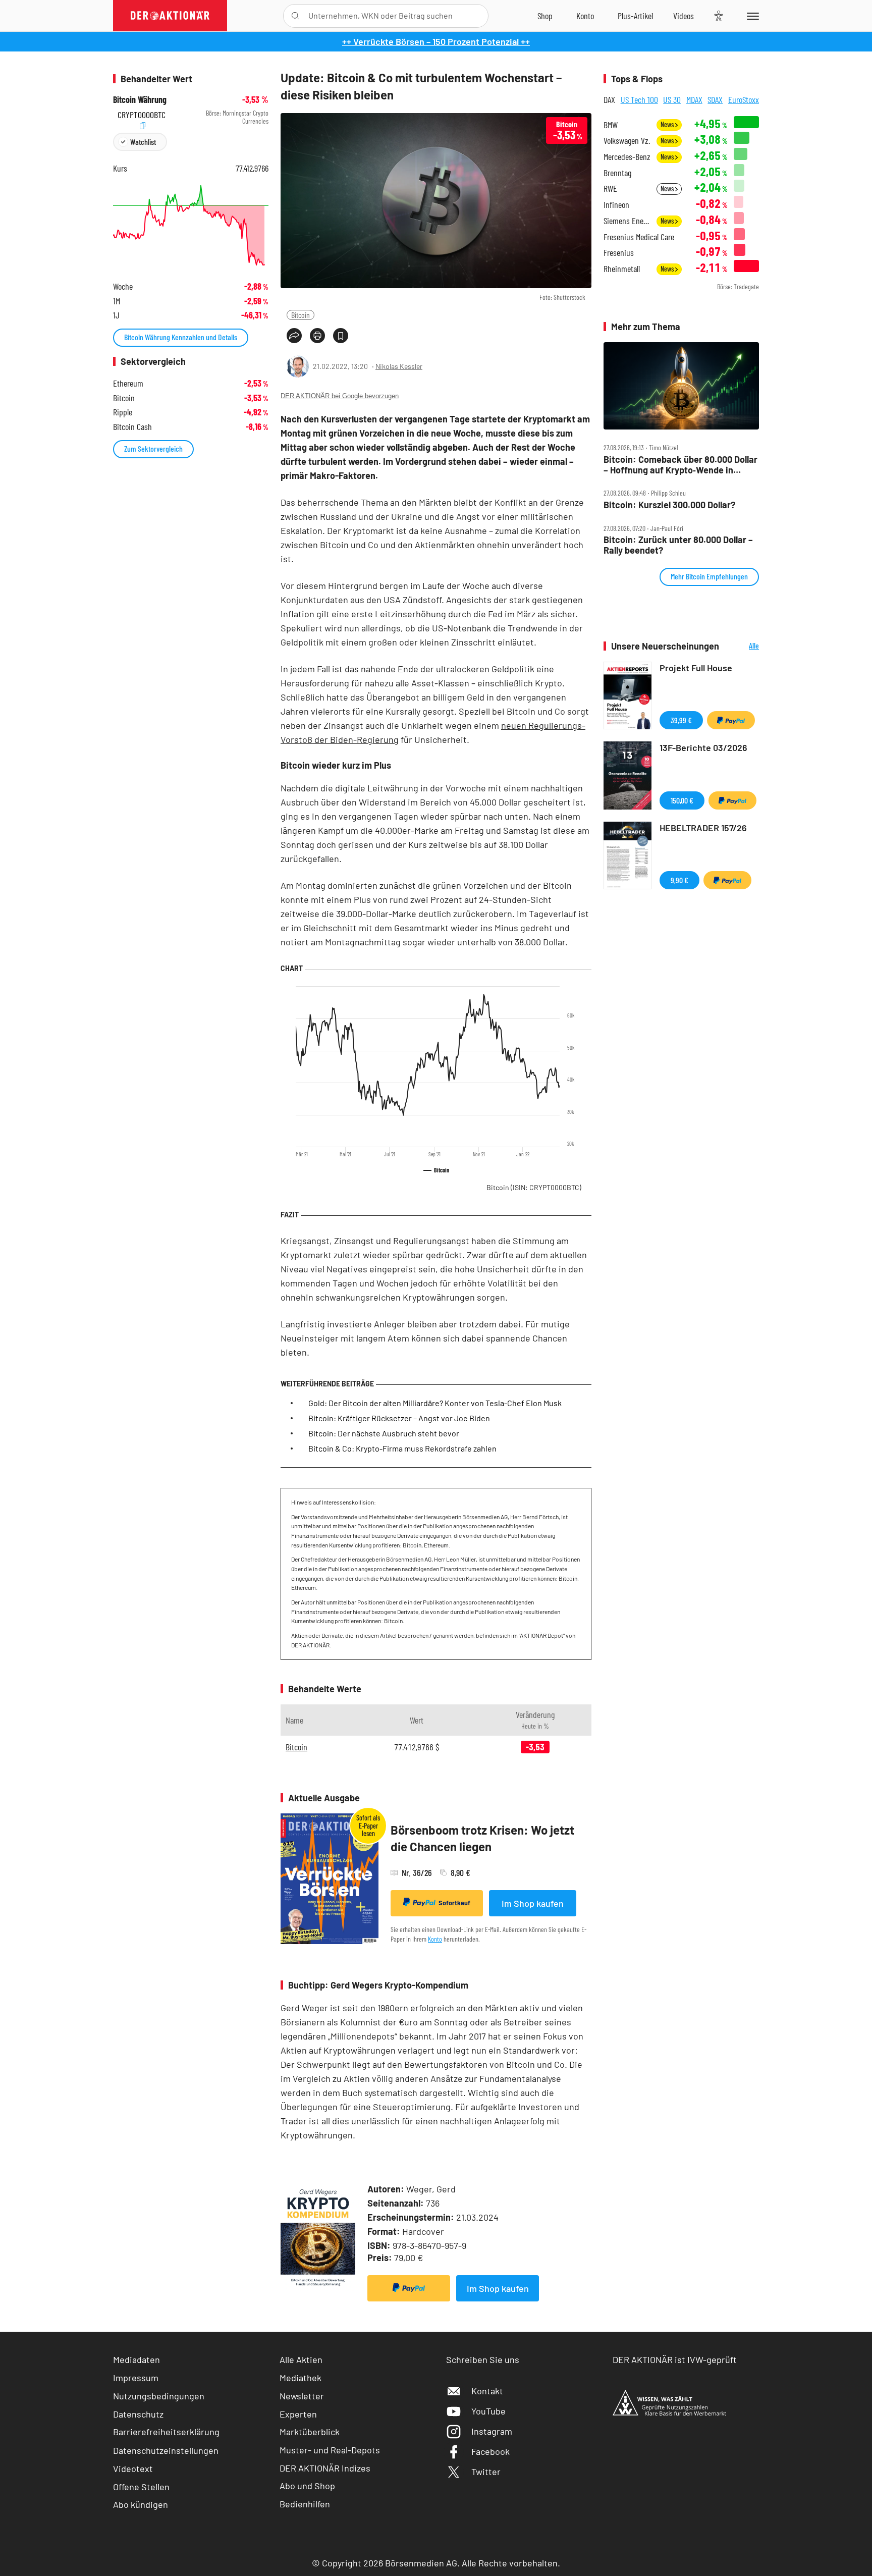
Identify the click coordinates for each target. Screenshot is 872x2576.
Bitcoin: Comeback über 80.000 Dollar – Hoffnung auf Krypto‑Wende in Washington (680, 465)
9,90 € (679, 880)
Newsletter (302, 2396)
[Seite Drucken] (317, 336)
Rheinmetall (622, 269)
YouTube (488, 2411)
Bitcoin (301, 315)
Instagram (492, 2431)
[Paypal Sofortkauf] (409, 2288)
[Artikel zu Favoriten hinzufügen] (341, 336)
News (668, 124)
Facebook (490, 2451)
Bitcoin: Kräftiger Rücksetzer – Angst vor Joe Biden (399, 1418)
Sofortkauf (454, 1903)
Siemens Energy (627, 221)
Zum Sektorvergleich (153, 448)
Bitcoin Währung (140, 100)
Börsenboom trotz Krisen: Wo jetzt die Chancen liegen (482, 1838)
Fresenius (619, 253)
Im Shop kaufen (533, 1903)
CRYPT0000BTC (142, 113)
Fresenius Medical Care (639, 237)
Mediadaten (137, 2359)
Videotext (133, 2468)
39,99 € (681, 720)
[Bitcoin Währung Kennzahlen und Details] (191, 225)
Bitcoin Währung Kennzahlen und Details (181, 337)
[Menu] (751, 16)
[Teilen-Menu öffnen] (294, 336)
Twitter (486, 2472)
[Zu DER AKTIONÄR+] (635, 16)
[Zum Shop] (545, 16)
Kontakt (487, 2391)
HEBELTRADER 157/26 (703, 828)
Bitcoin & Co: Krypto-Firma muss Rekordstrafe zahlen (402, 1448)
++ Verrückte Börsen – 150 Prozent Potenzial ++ (436, 41)
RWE (610, 189)
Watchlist (143, 142)
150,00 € (682, 800)
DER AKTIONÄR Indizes (325, 2468)
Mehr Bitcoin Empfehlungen (709, 576)
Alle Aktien (301, 2359)
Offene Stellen (141, 2487)
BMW (611, 125)
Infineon (616, 205)
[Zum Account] (585, 16)
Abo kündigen (141, 2504)
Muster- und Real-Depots (330, 2450)
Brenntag (617, 173)
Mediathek (301, 2378)
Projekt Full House (696, 668)
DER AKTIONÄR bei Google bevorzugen (340, 396)
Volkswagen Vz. (627, 141)
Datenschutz (138, 2414)
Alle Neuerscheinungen (742, 646)
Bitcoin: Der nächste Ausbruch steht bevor (384, 1433)
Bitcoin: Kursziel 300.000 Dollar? (669, 505)
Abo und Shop (307, 2486)
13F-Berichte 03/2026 (703, 747)
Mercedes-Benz (627, 157)
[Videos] (684, 16)
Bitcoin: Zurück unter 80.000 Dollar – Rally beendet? (678, 545)
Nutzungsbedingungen (159, 2396)
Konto (435, 1939)
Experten (298, 2414)
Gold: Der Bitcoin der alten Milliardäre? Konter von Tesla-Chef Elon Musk (435, 1403)
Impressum (136, 2378)
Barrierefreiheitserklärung (166, 2432)
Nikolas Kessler (399, 366)
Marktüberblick (310, 2432)
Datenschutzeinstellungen (166, 2450)
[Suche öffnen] (295, 16)
